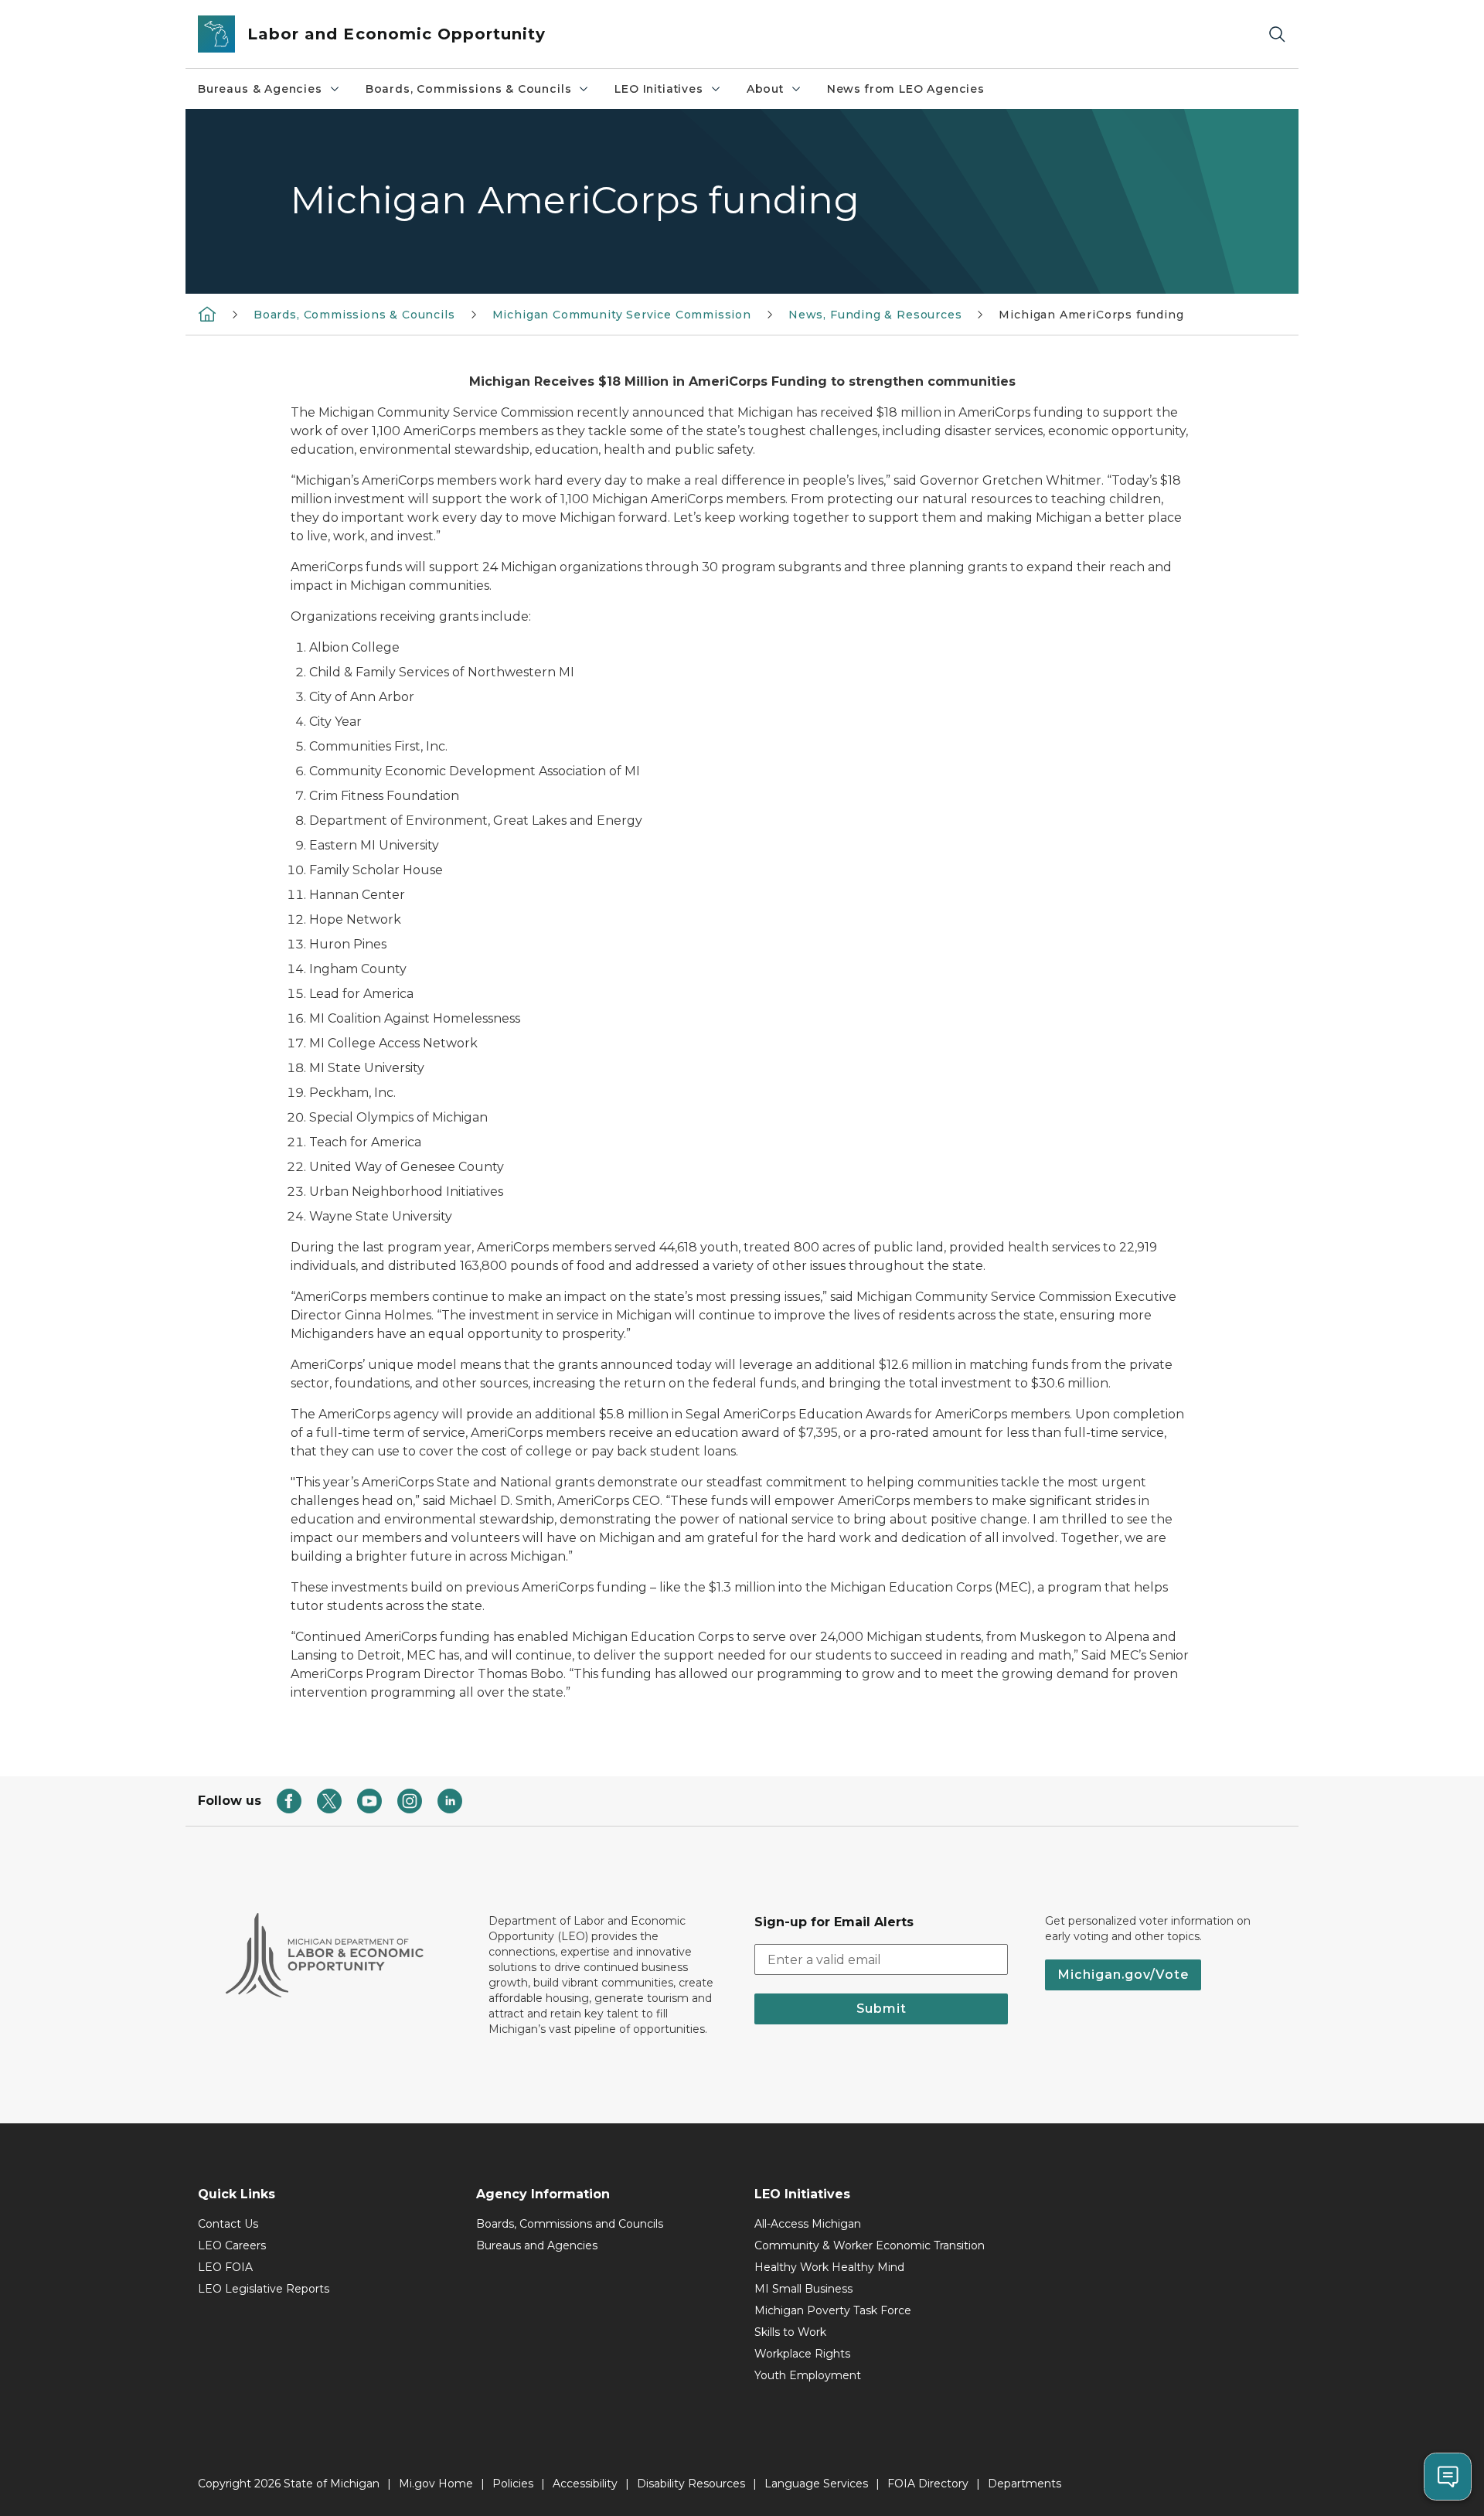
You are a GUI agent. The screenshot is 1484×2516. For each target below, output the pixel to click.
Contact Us (228, 2224)
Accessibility (585, 2484)
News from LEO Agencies (906, 89)
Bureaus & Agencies (260, 89)
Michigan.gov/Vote (1123, 1975)
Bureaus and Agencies (537, 2245)
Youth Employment (808, 2375)
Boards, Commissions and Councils (570, 2224)
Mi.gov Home (436, 2484)
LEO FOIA (225, 2267)
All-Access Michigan (808, 2224)
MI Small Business (803, 2289)
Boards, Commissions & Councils (469, 89)
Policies (513, 2484)
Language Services (816, 2484)
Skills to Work (790, 2332)
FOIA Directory (928, 2484)
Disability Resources (691, 2484)
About (765, 89)
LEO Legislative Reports (264, 2289)
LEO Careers (232, 2245)
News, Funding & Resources (875, 315)
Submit (882, 2009)
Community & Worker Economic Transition (870, 2245)
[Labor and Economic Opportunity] (207, 314)
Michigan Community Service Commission (622, 315)
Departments (1025, 2484)
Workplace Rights (802, 2354)
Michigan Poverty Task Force (833, 2310)
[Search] (1277, 34)
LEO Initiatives (659, 89)
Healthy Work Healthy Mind (829, 2267)
